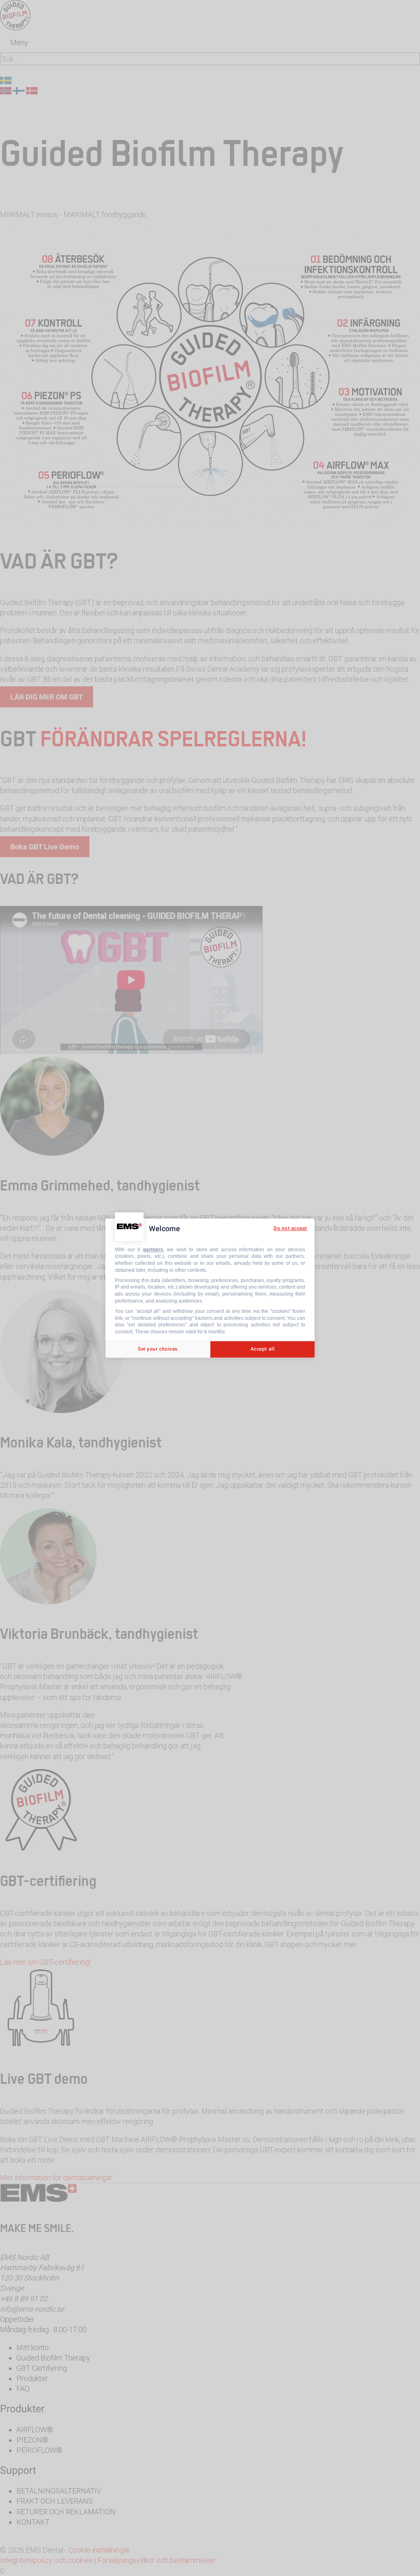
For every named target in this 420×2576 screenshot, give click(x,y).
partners (153, 1250)
